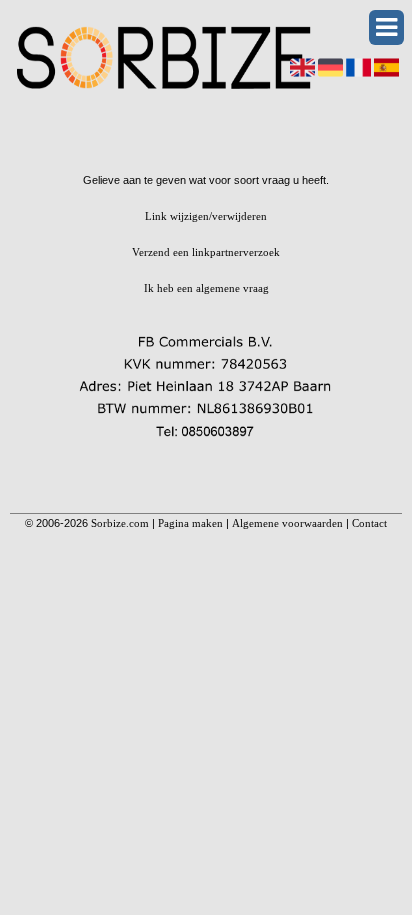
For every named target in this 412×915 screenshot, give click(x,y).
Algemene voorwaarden (287, 523)
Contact (369, 523)
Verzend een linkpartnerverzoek (206, 252)
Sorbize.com (120, 523)
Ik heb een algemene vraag (206, 288)
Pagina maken (190, 523)
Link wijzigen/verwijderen (206, 216)
